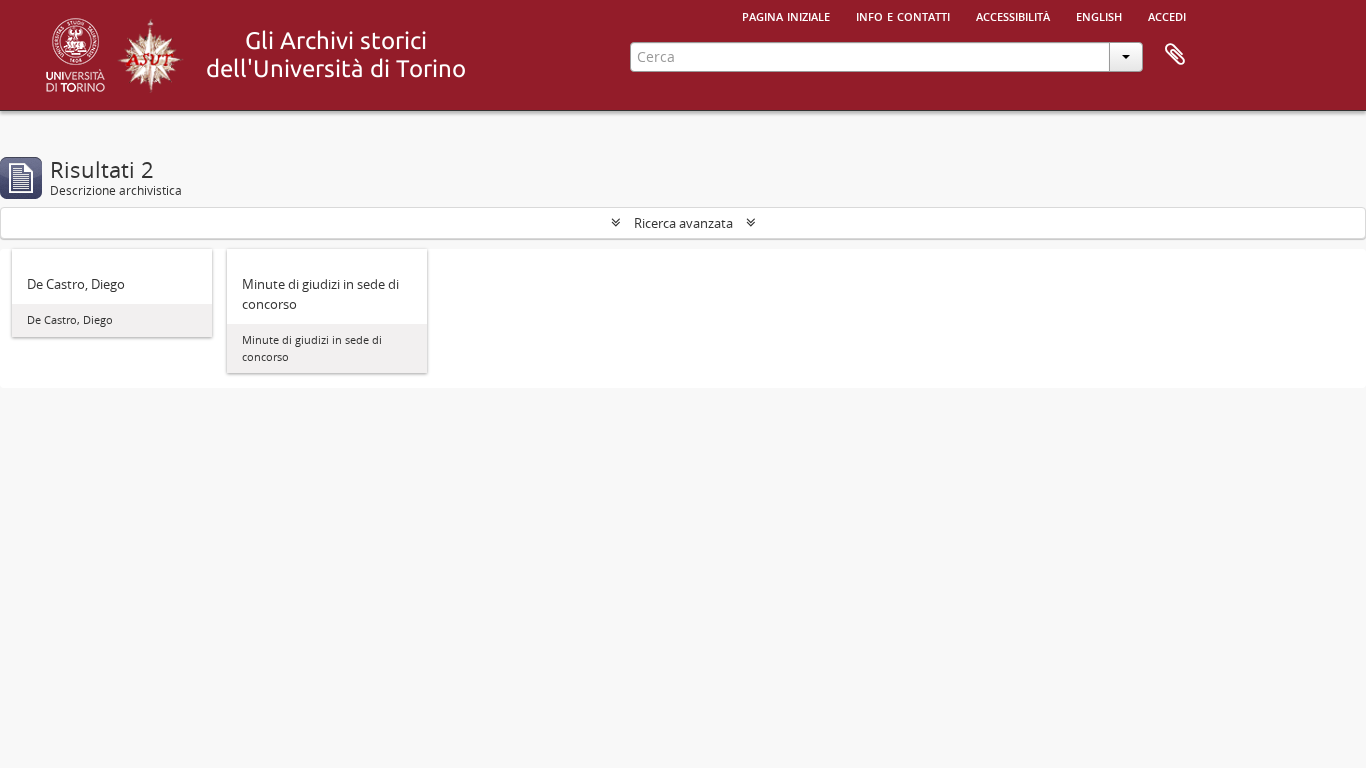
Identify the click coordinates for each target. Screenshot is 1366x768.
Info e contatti (903, 15)
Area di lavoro (1175, 55)
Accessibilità (1013, 15)
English (1099, 15)
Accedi (1167, 15)
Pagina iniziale (786, 15)
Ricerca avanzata (683, 223)
